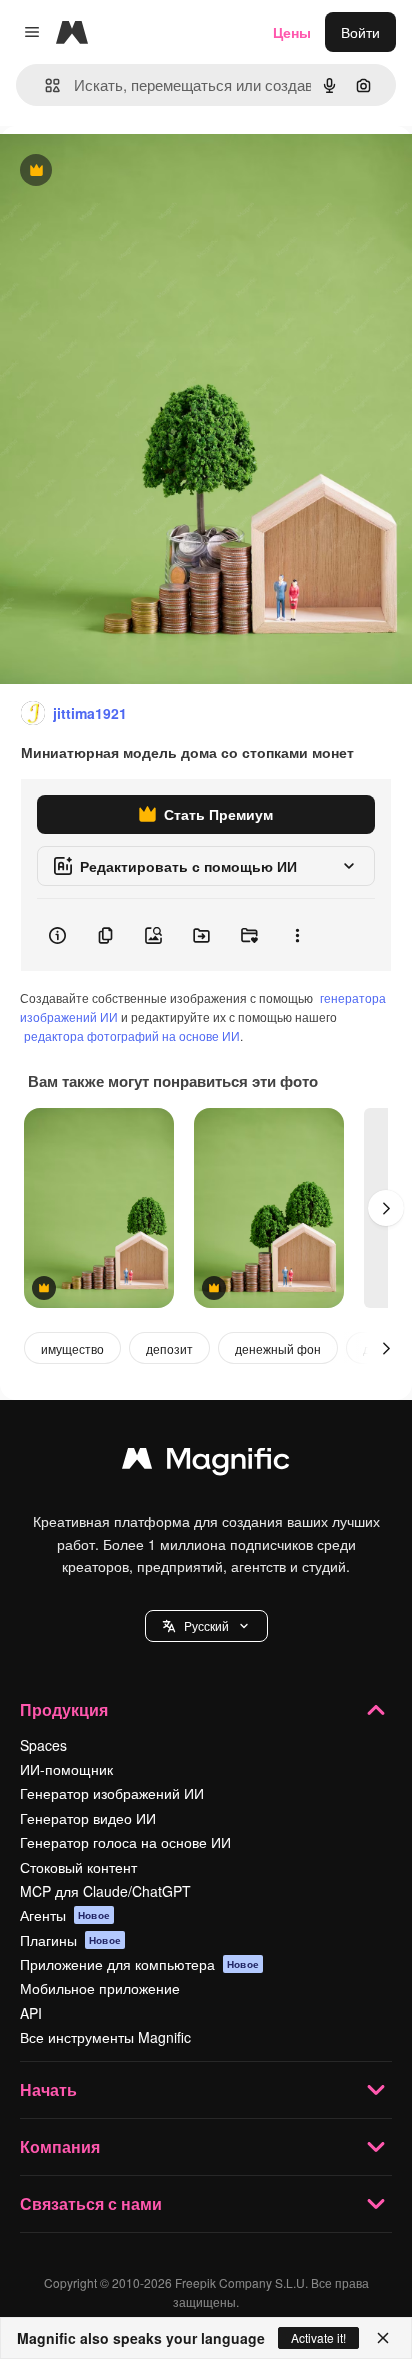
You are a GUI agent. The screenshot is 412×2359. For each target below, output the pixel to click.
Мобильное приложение (100, 1988)
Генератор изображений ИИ (112, 1793)
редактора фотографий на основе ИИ (132, 1035)
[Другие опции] (297, 935)
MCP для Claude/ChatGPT (105, 1891)
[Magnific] (206, 1463)
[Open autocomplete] (44, 85)
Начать (48, 2089)
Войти (360, 32)
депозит (169, 1348)
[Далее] (386, 1208)
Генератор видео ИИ (88, 1818)
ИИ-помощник (66, 1769)
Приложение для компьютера (139, 1964)
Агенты (65, 1915)
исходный (134, 171)
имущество (72, 1348)
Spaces (43, 1745)
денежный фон (278, 1348)
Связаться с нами (91, 2203)
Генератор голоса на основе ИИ (125, 1842)
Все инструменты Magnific (105, 2037)
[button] (206, 1626)
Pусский (206, 1625)
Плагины (70, 1940)
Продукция (64, 1709)
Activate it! (318, 2337)
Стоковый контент (78, 1867)
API (31, 2013)
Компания (60, 2146)
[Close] (383, 2338)
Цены (292, 32)
